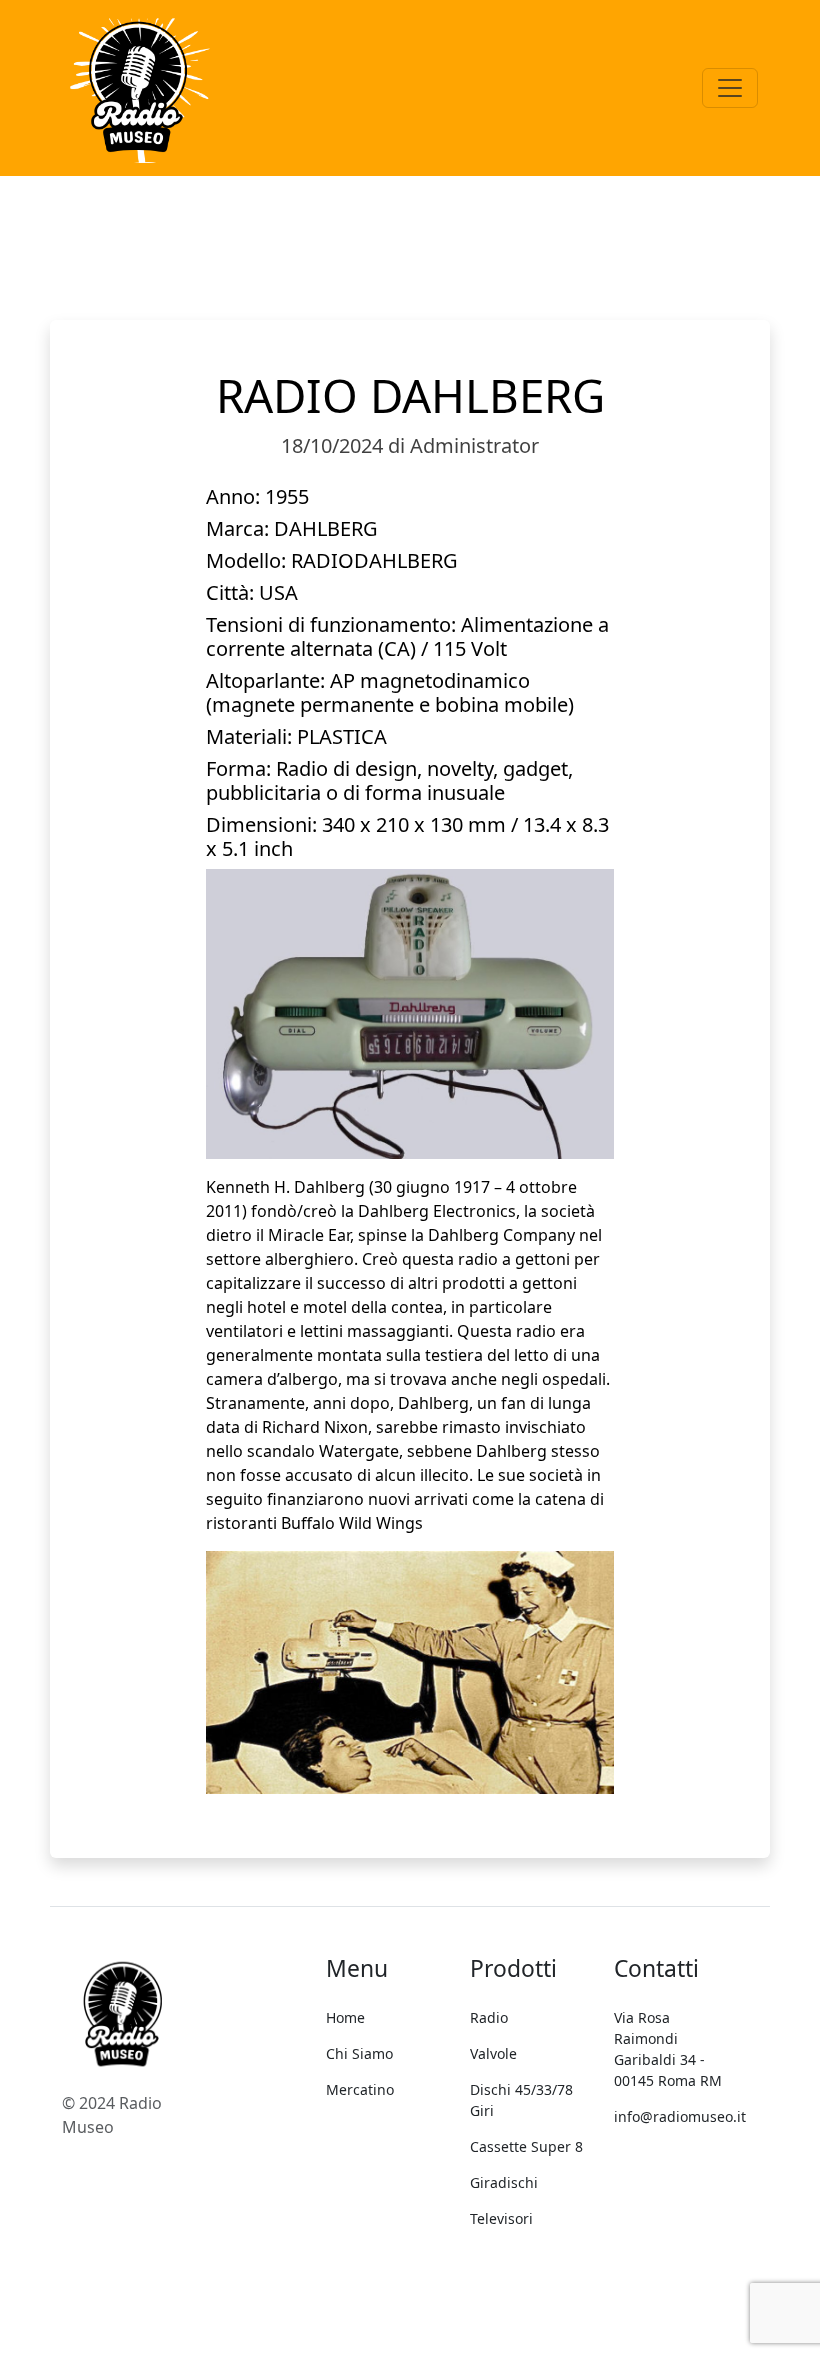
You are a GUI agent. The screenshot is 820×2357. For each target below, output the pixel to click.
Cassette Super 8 (526, 2146)
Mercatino (360, 2089)
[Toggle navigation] (730, 88)
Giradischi (504, 2182)
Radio (489, 2017)
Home (345, 2017)
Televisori (501, 2218)
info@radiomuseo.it (680, 2116)
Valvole (493, 2053)
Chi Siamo (359, 2053)
